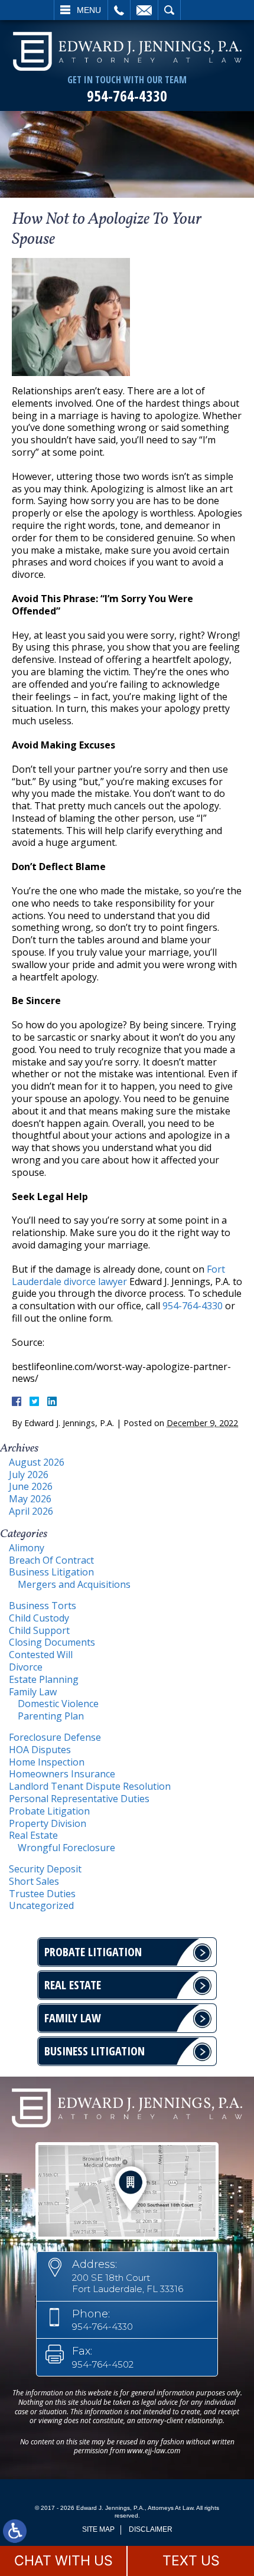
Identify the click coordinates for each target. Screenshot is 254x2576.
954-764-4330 (127, 96)
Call (119, 10)
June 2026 (31, 1486)
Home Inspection (47, 1762)
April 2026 (31, 1511)
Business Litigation (51, 1572)
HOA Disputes (40, 1750)
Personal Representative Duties (79, 1799)
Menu (89, 10)
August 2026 (37, 1462)
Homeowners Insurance (62, 1774)
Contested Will (41, 1655)
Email (144, 10)
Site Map (98, 2529)
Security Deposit (45, 1869)
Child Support (39, 1630)
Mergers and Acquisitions (74, 1584)
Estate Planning (44, 1679)
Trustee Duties (42, 1894)
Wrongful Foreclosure (66, 1848)
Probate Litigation (49, 1811)
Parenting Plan (51, 1716)
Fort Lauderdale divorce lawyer (118, 1275)
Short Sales (34, 1881)
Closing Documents (52, 1642)
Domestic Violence (58, 1704)
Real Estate (33, 1835)
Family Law (33, 1692)
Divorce (26, 1667)
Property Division (48, 1823)
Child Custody (39, 1618)
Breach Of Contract (51, 1560)
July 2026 (29, 1475)
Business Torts (43, 1606)
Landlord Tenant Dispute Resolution (90, 1786)
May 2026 (30, 1499)
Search (169, 10)
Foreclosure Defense (55, 1737)
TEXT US (191, 2561)
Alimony (27, 1548)
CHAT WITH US (63, 2561)
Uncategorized (41, 1905)
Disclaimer (151, 2529)
